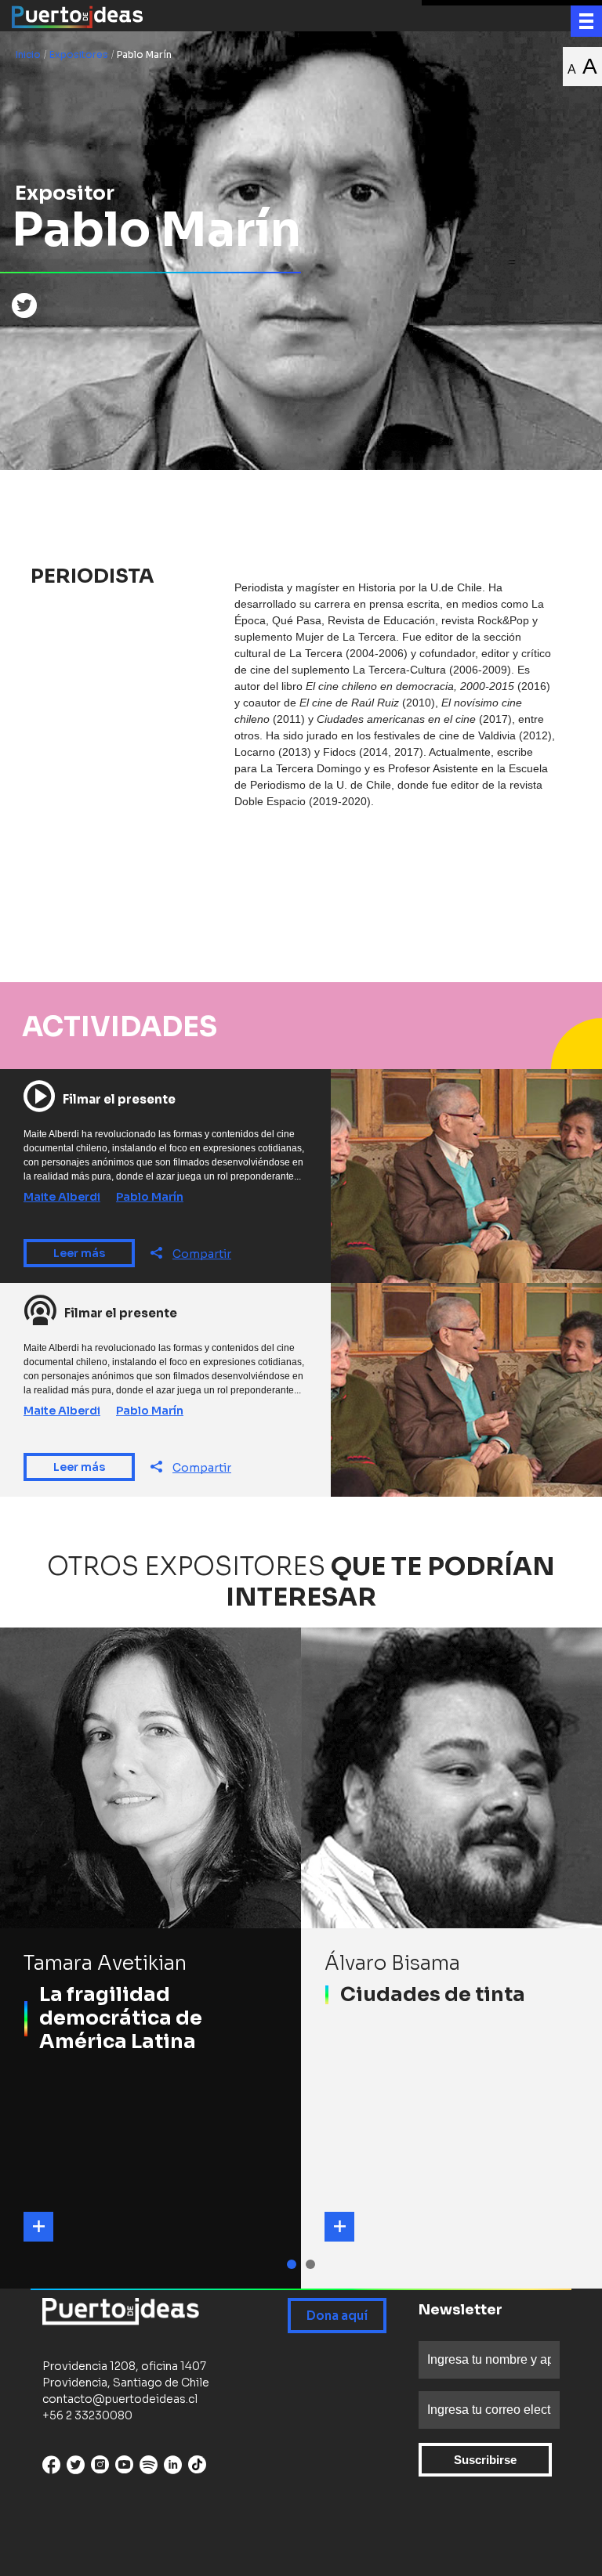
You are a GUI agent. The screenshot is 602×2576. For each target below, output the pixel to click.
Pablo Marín (150, 1197)
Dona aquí (337, 2316)
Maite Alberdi (62, 1197)
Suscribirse (485, 2460)
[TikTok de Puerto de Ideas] (197, 2464)
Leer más (79, 1253)
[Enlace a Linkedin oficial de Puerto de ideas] (173, 2468)
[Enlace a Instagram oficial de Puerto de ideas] (100, 2468)
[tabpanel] (150, 1958)
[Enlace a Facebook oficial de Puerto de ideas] (51, 2468)
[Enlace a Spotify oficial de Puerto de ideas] (149, 2468)
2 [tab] (313, 2264)
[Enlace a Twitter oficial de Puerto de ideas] (76, 2468)
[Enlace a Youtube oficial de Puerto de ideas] (124, 2468)
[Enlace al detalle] (38, 2227)
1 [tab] (294, 2264)
